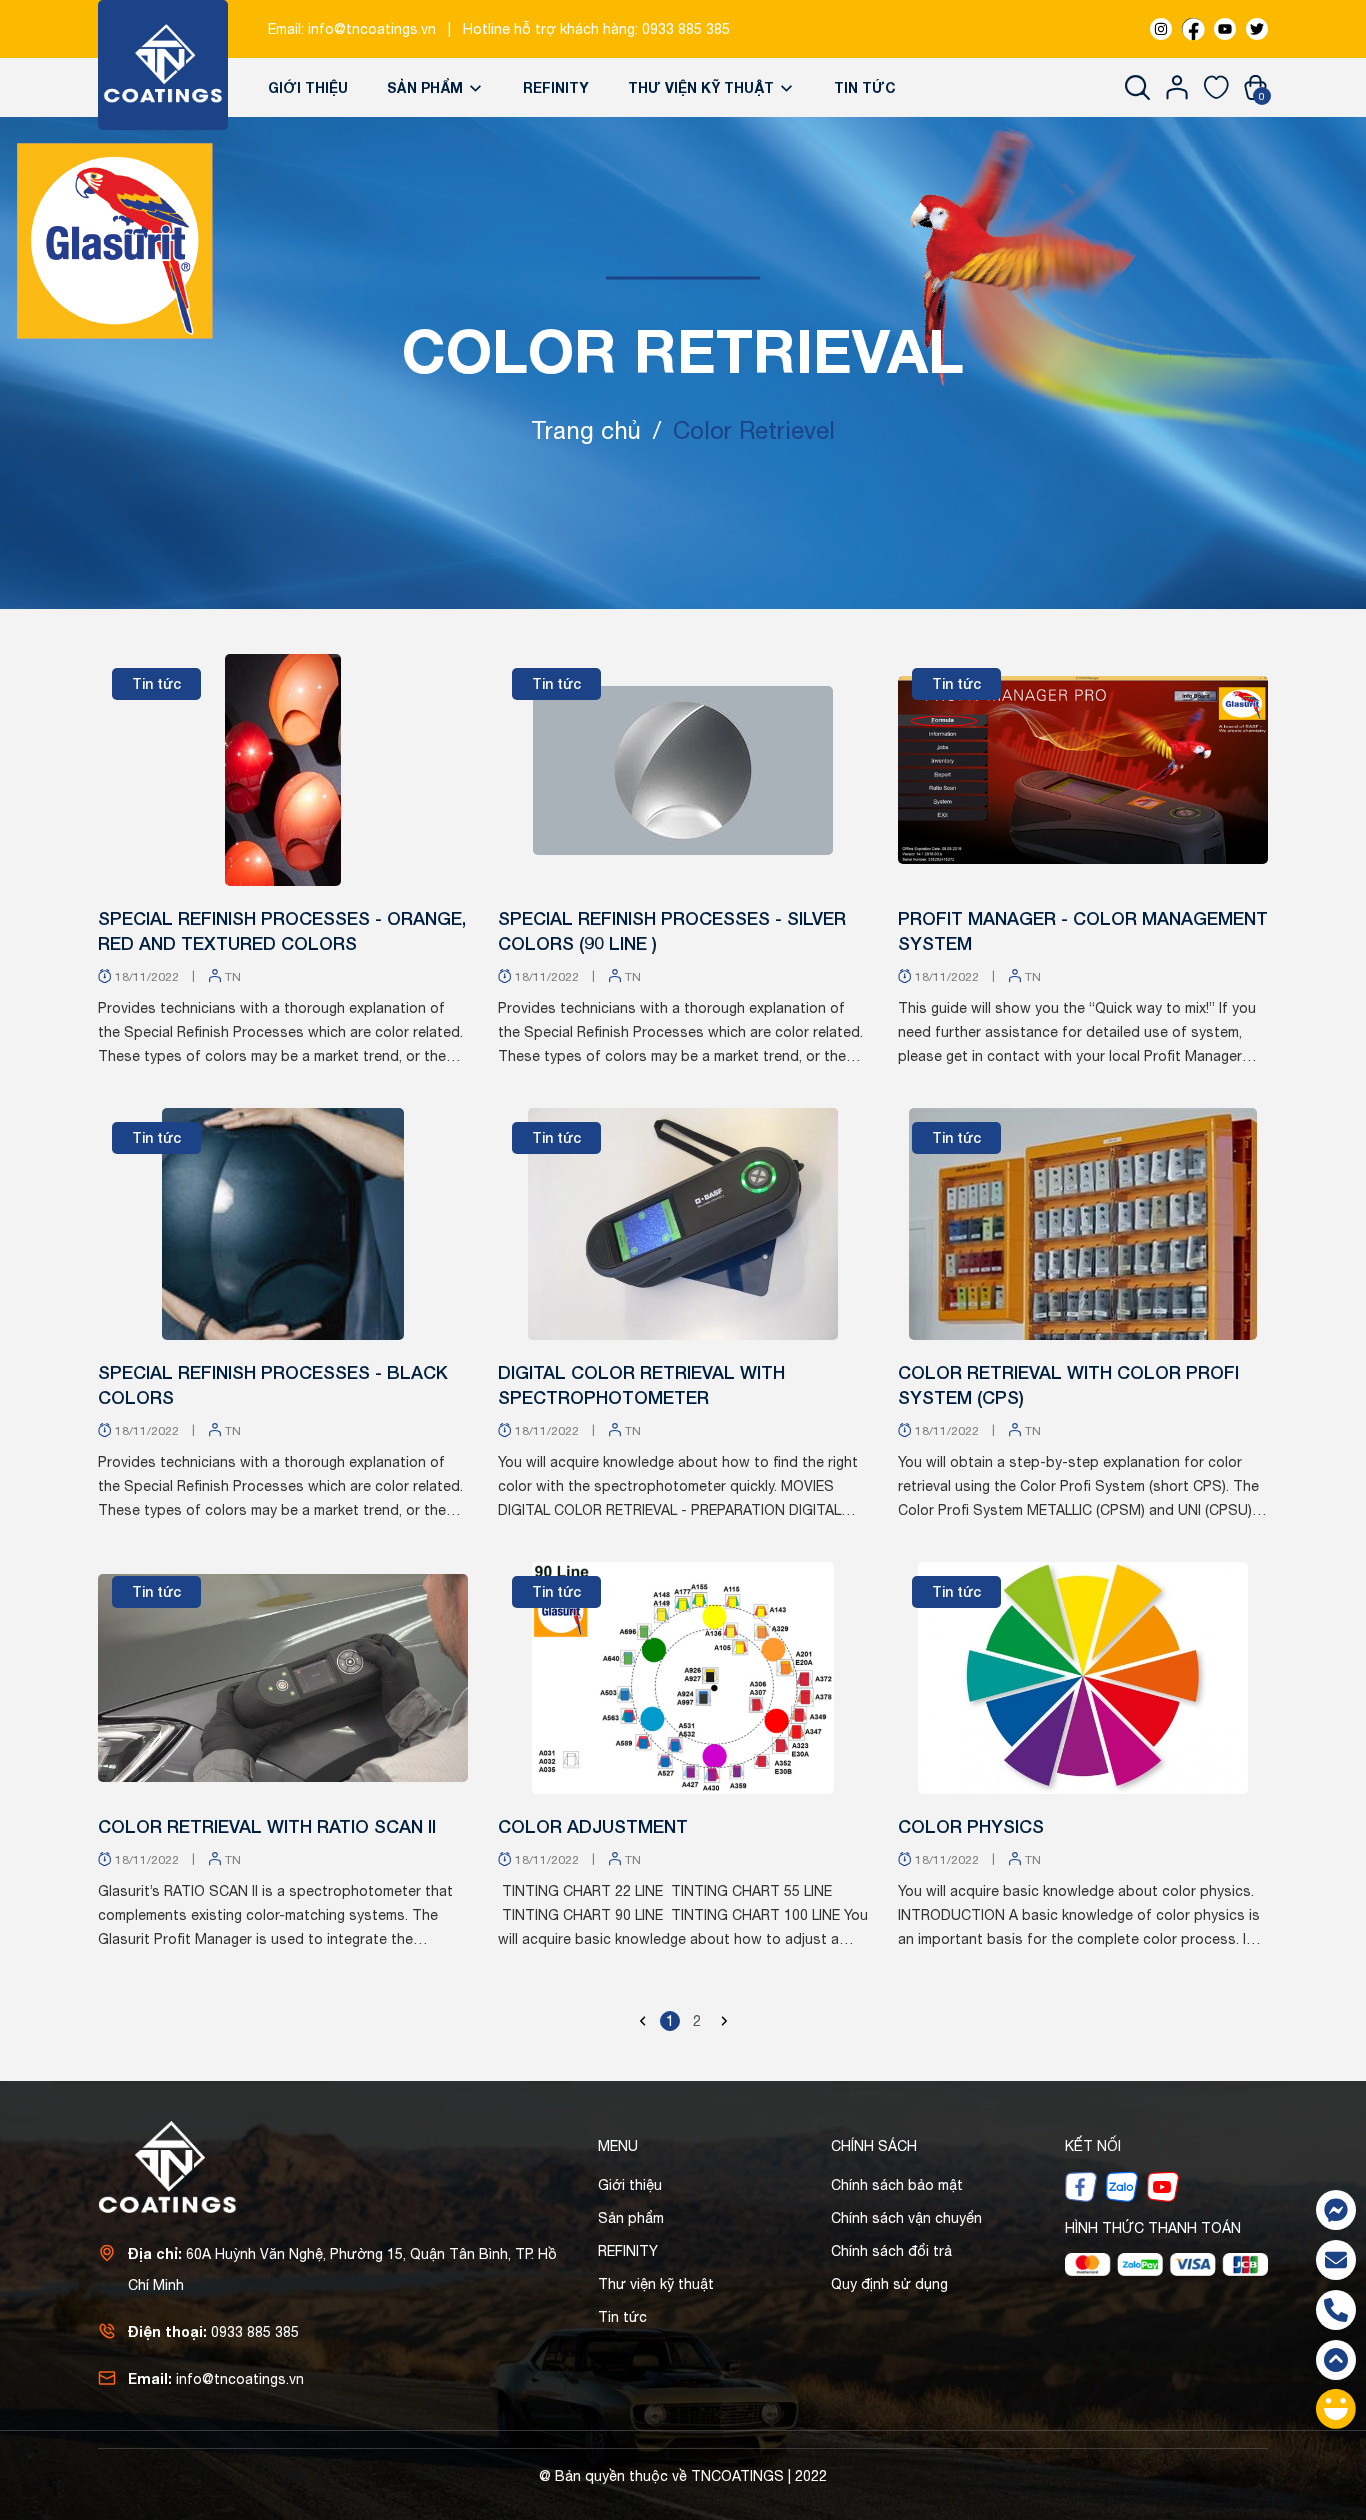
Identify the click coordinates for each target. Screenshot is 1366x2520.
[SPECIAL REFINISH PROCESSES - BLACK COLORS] (283, 1224)
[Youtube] (1163, 2186)
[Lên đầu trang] (1336, 2360)
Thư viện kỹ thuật (703, 87)
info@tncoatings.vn (372, 29)
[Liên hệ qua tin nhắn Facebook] (1336, 2210)
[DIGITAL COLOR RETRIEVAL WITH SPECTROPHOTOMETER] (683, 1224)
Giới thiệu (308, 87)
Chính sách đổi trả (891, 2251)
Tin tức (865, 87)
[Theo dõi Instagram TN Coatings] (1161, 29)
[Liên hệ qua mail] (1336, 2260)
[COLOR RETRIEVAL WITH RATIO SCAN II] (283, 1678)
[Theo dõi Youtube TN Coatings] (1225, 29)
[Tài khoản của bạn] (1177, 87)
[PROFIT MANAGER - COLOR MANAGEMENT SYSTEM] (1083, 770)
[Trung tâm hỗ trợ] (1336, 2409)
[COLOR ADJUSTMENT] (683, 1678)
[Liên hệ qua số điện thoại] (1336, 2310)
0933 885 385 (686, 29)
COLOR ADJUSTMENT (593, 1826)
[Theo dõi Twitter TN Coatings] (1257, 29)
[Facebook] (1081, 2186)
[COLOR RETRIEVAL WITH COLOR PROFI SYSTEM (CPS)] (1083, 1224)
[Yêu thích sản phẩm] (1216, 87)
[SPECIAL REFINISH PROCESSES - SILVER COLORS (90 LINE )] (683, 770)
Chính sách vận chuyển (906, 2218)
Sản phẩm (427, 87)
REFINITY (556, 87)
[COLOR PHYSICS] (1083, 1678)
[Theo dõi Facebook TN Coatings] (1193, 29)
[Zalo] (1122, 2186)
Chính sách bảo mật (897, 2185)
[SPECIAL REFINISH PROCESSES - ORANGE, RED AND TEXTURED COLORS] (283, 770)
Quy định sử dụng (889, 2284)
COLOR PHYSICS (971, 1826)
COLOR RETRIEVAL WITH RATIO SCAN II (267, 1826)
